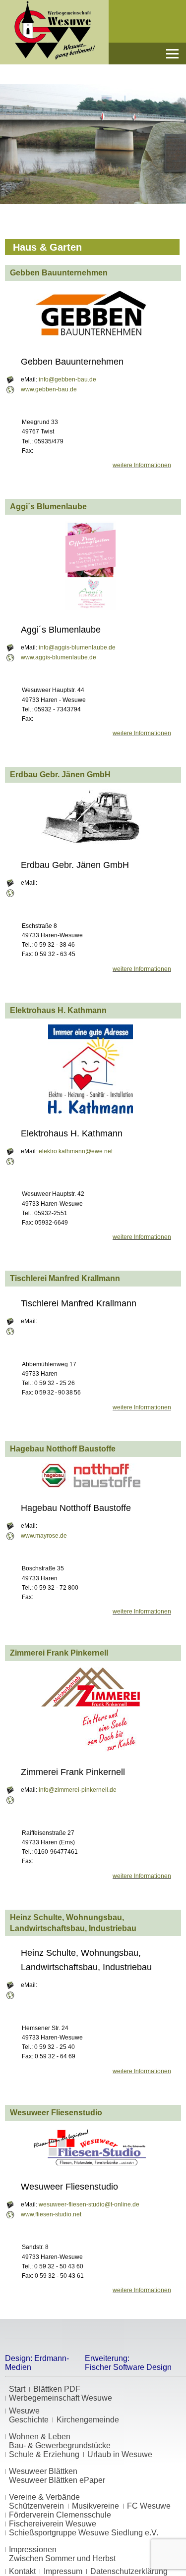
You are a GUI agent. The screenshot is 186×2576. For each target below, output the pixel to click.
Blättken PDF (57, 2389)
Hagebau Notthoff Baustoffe (63, 1449)
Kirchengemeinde (88, 2420)
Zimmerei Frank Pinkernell (59, 1653)
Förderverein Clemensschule (60, 2515)
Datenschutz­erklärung (129, 2571)
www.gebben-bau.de (49, 389)
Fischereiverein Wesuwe (53, 2524)
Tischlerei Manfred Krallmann (65, 1278)
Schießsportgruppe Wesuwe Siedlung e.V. (84, 2533)
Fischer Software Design (128, 2367)
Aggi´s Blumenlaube (48, 507)
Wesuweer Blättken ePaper (57, 2480)
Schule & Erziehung (44, 2454)
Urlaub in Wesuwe (120, 2454)
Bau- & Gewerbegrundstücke (60, 2445)
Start (17, 2389)
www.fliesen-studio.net (51, 2214)
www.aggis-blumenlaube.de (59, 657)
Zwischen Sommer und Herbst (62, 2558)
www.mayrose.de (44, 1536)
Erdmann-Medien (37, 2363)
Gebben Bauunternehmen (59, 273)
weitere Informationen (142, 465)
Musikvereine (95, 2506)
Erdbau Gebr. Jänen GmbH (60, 775)
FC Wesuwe (149, 2506)
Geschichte (29, 2420)
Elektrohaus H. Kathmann (58, 1010)
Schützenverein (36, 2506)
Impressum (63, 2571)
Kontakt (22, 2571)
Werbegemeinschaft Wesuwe (61, 2398)
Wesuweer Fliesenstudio (56, 2113)
